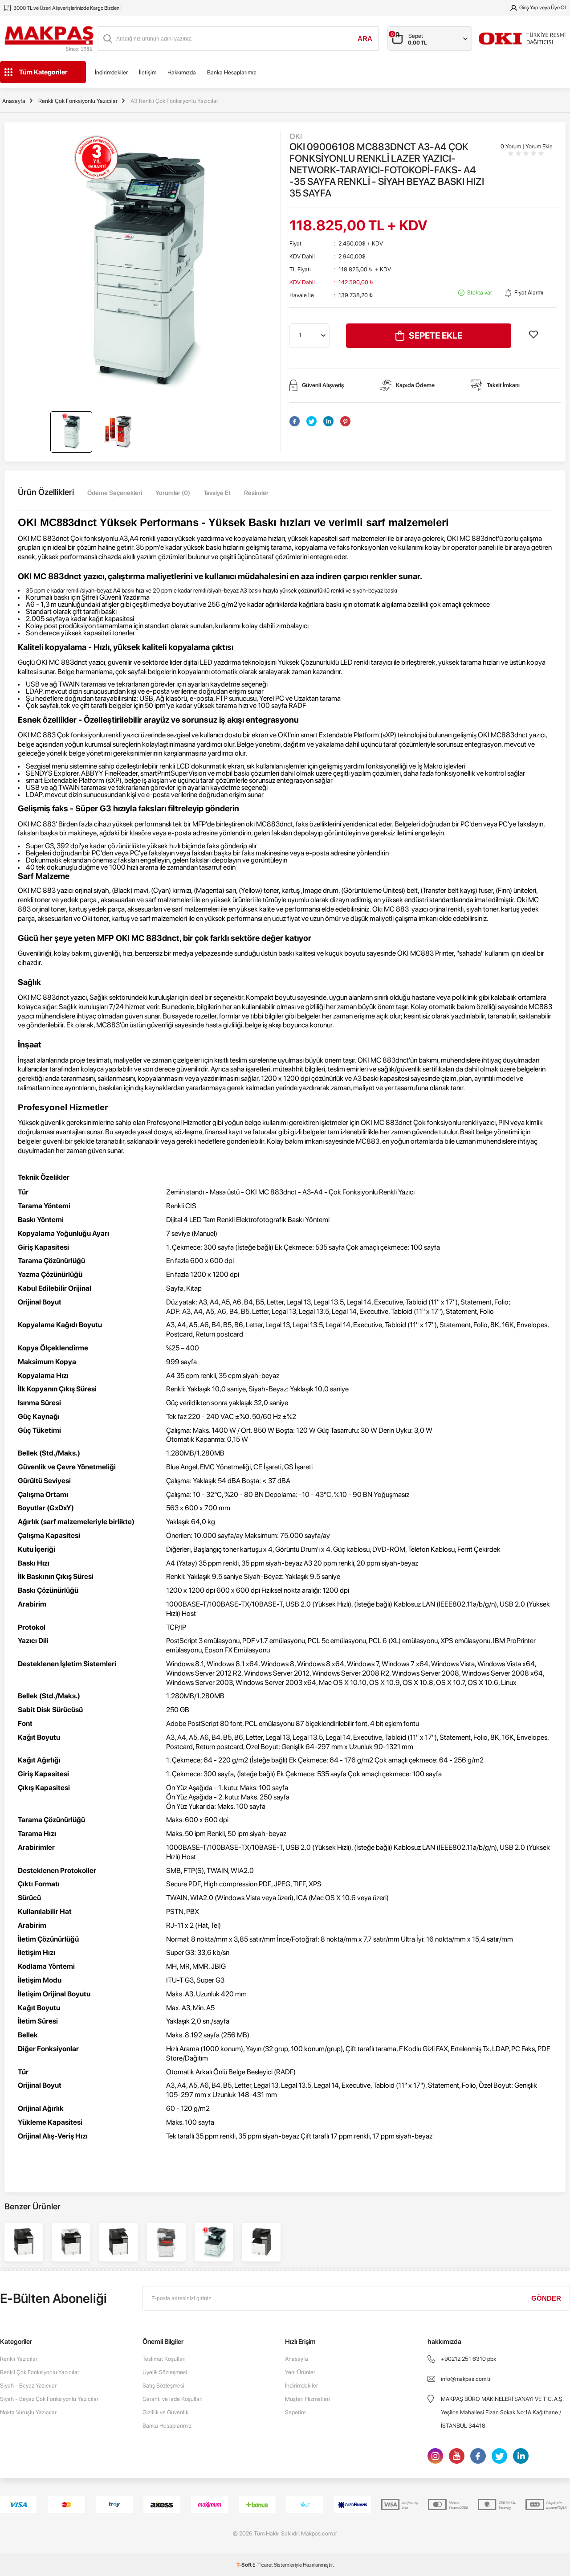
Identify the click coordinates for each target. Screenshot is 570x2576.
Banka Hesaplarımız (232, 72)
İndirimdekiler (111, 72)
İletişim (148, 72)
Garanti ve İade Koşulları (173, 2399)
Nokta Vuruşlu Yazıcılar (28, 2412)
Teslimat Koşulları (164, 2359)
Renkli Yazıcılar (19, 2359)
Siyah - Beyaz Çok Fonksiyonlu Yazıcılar (49, 2399)
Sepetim (295, 2412)
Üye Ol (558, 8)
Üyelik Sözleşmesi (165, 2372)
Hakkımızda (182, 72)
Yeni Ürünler (300, 2372)
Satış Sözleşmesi (163, 2386)
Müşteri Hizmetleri (307, 2399)
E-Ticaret (263, 2565)
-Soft (244, 2565)
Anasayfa (297, 2359)
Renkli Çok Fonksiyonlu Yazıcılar (40, 2372)
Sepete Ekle (436, 335)
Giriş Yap (529, 8)
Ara (365, 39)
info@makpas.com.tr (466, 2379)
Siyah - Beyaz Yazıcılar (28, 2386)
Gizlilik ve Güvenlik (165, 2412)
